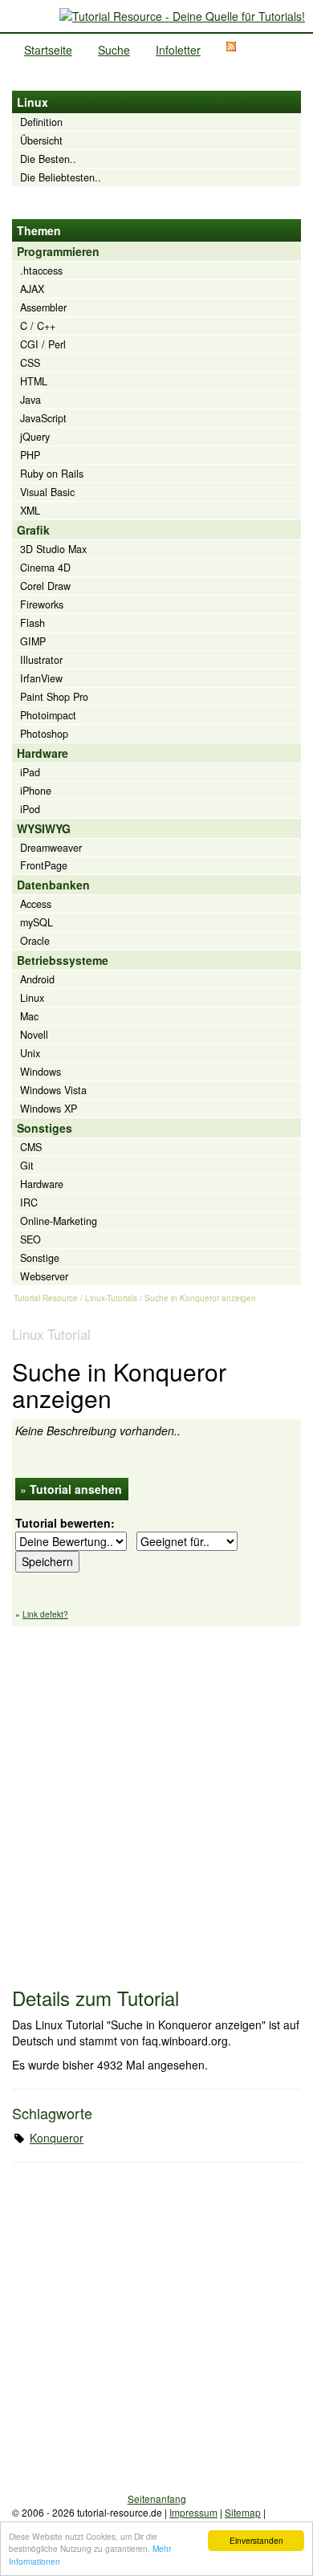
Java (30, 400)
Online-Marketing (59, 1221)
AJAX (32, 289)
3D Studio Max (53, 549)
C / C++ (38, 326)
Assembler (43, 307)
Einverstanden (256, 2540)
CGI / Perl (43, 344)
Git (27, 1166)
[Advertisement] (156, 1799)
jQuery (35, 437)
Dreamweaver (51, 848)
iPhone (36, 791)
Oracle (35, 941)
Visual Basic (47, 492)
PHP (30, 455)
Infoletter (178, 50)
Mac (29, 1016)
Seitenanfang (157, 2499)
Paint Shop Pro (54, 697)
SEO (30, 1239)
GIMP (33, 641)
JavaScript (43, 418)
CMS (31, 1147)
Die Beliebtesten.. (61, 177)
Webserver (44, 1276)
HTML (34, 381)
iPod (30, 809)
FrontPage (44, 865)
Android (37, 979)
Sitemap (243, 2512)
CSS (30, 363)
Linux (32, 998)
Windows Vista (53, 1090)
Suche (114, 50)
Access (36, 904)
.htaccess (41, 271)
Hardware (42, 1184)
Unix (30, 1053)
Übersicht (41, 140)
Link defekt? (45, 1614)
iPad (30, 772)
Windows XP (49, 1109)
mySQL (37, 922)
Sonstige (40, 1258)
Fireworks (42, 604)
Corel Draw (45, 586)
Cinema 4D (45, 568)
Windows (41, 1072)
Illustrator (41, 660)
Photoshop (44, 734)
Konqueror (57, 2138)
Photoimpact (48, 715)
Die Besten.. (48, 159)
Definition (41, 122)
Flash (33, 623)
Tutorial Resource (46, 1298)
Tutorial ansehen (76, 1489)
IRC (29, 1203)
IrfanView (41, 678)
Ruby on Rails (52, 474)
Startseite (48, 50)
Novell (34, 1035)
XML (30, 511)
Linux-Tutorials (111, 1298)
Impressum (193, 2512)
